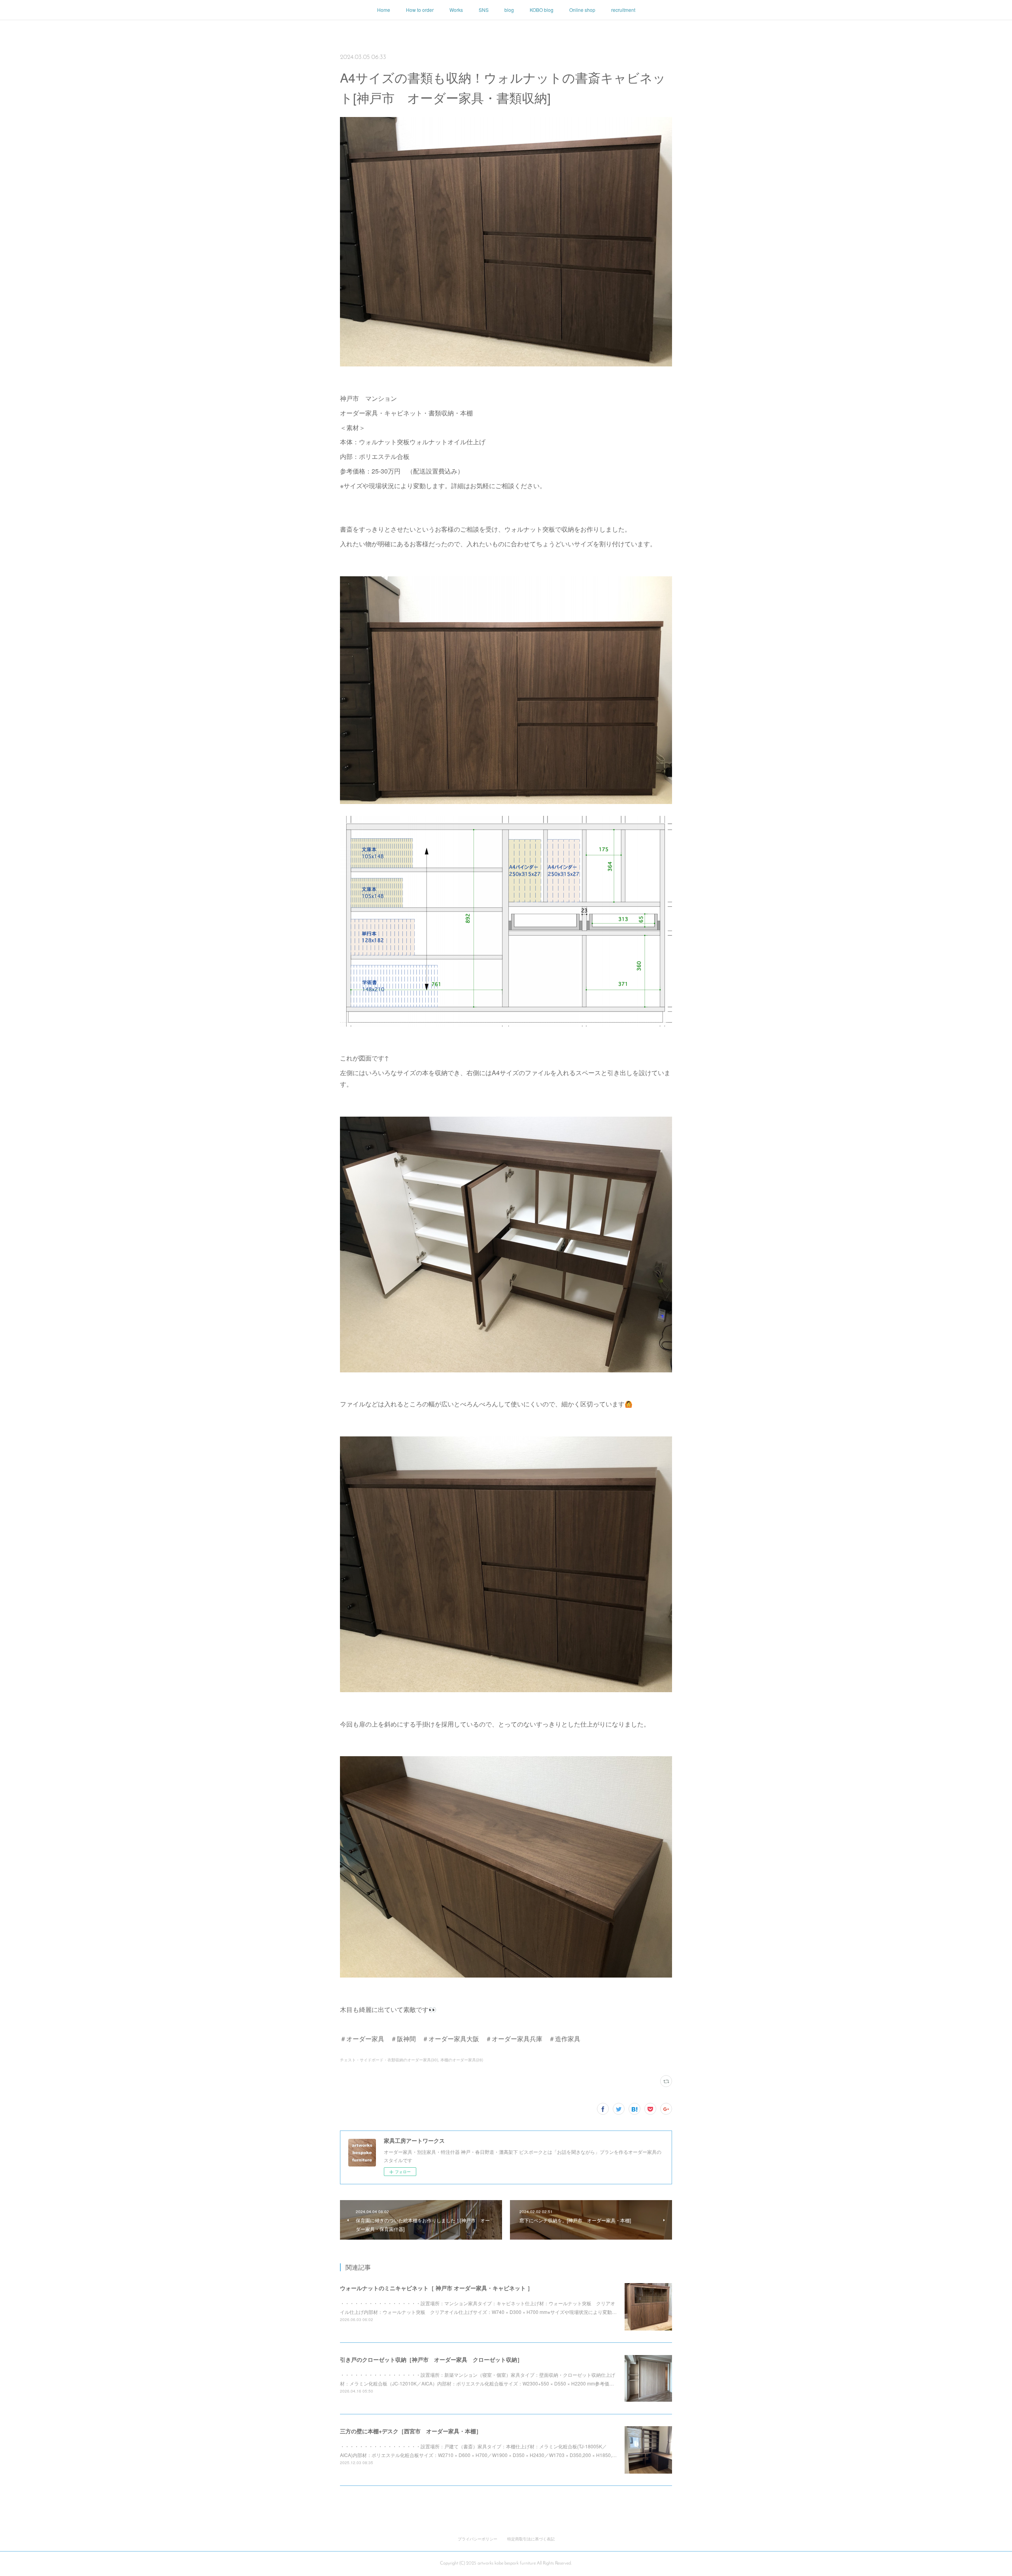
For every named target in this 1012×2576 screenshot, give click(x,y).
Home (384, 10)
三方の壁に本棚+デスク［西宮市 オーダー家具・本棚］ (411, 2431)
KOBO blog (542, 10)
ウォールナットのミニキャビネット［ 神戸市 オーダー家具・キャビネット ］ (436, 2288)
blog (509, 10)
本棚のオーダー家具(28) (462, 2060)
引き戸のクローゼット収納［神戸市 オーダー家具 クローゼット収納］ (431, 2359)
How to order (420, 10)
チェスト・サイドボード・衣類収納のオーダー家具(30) (389, 2060)
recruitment (623, 10)
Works (456, 10)
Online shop (582, 10)
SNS (484, 10)
